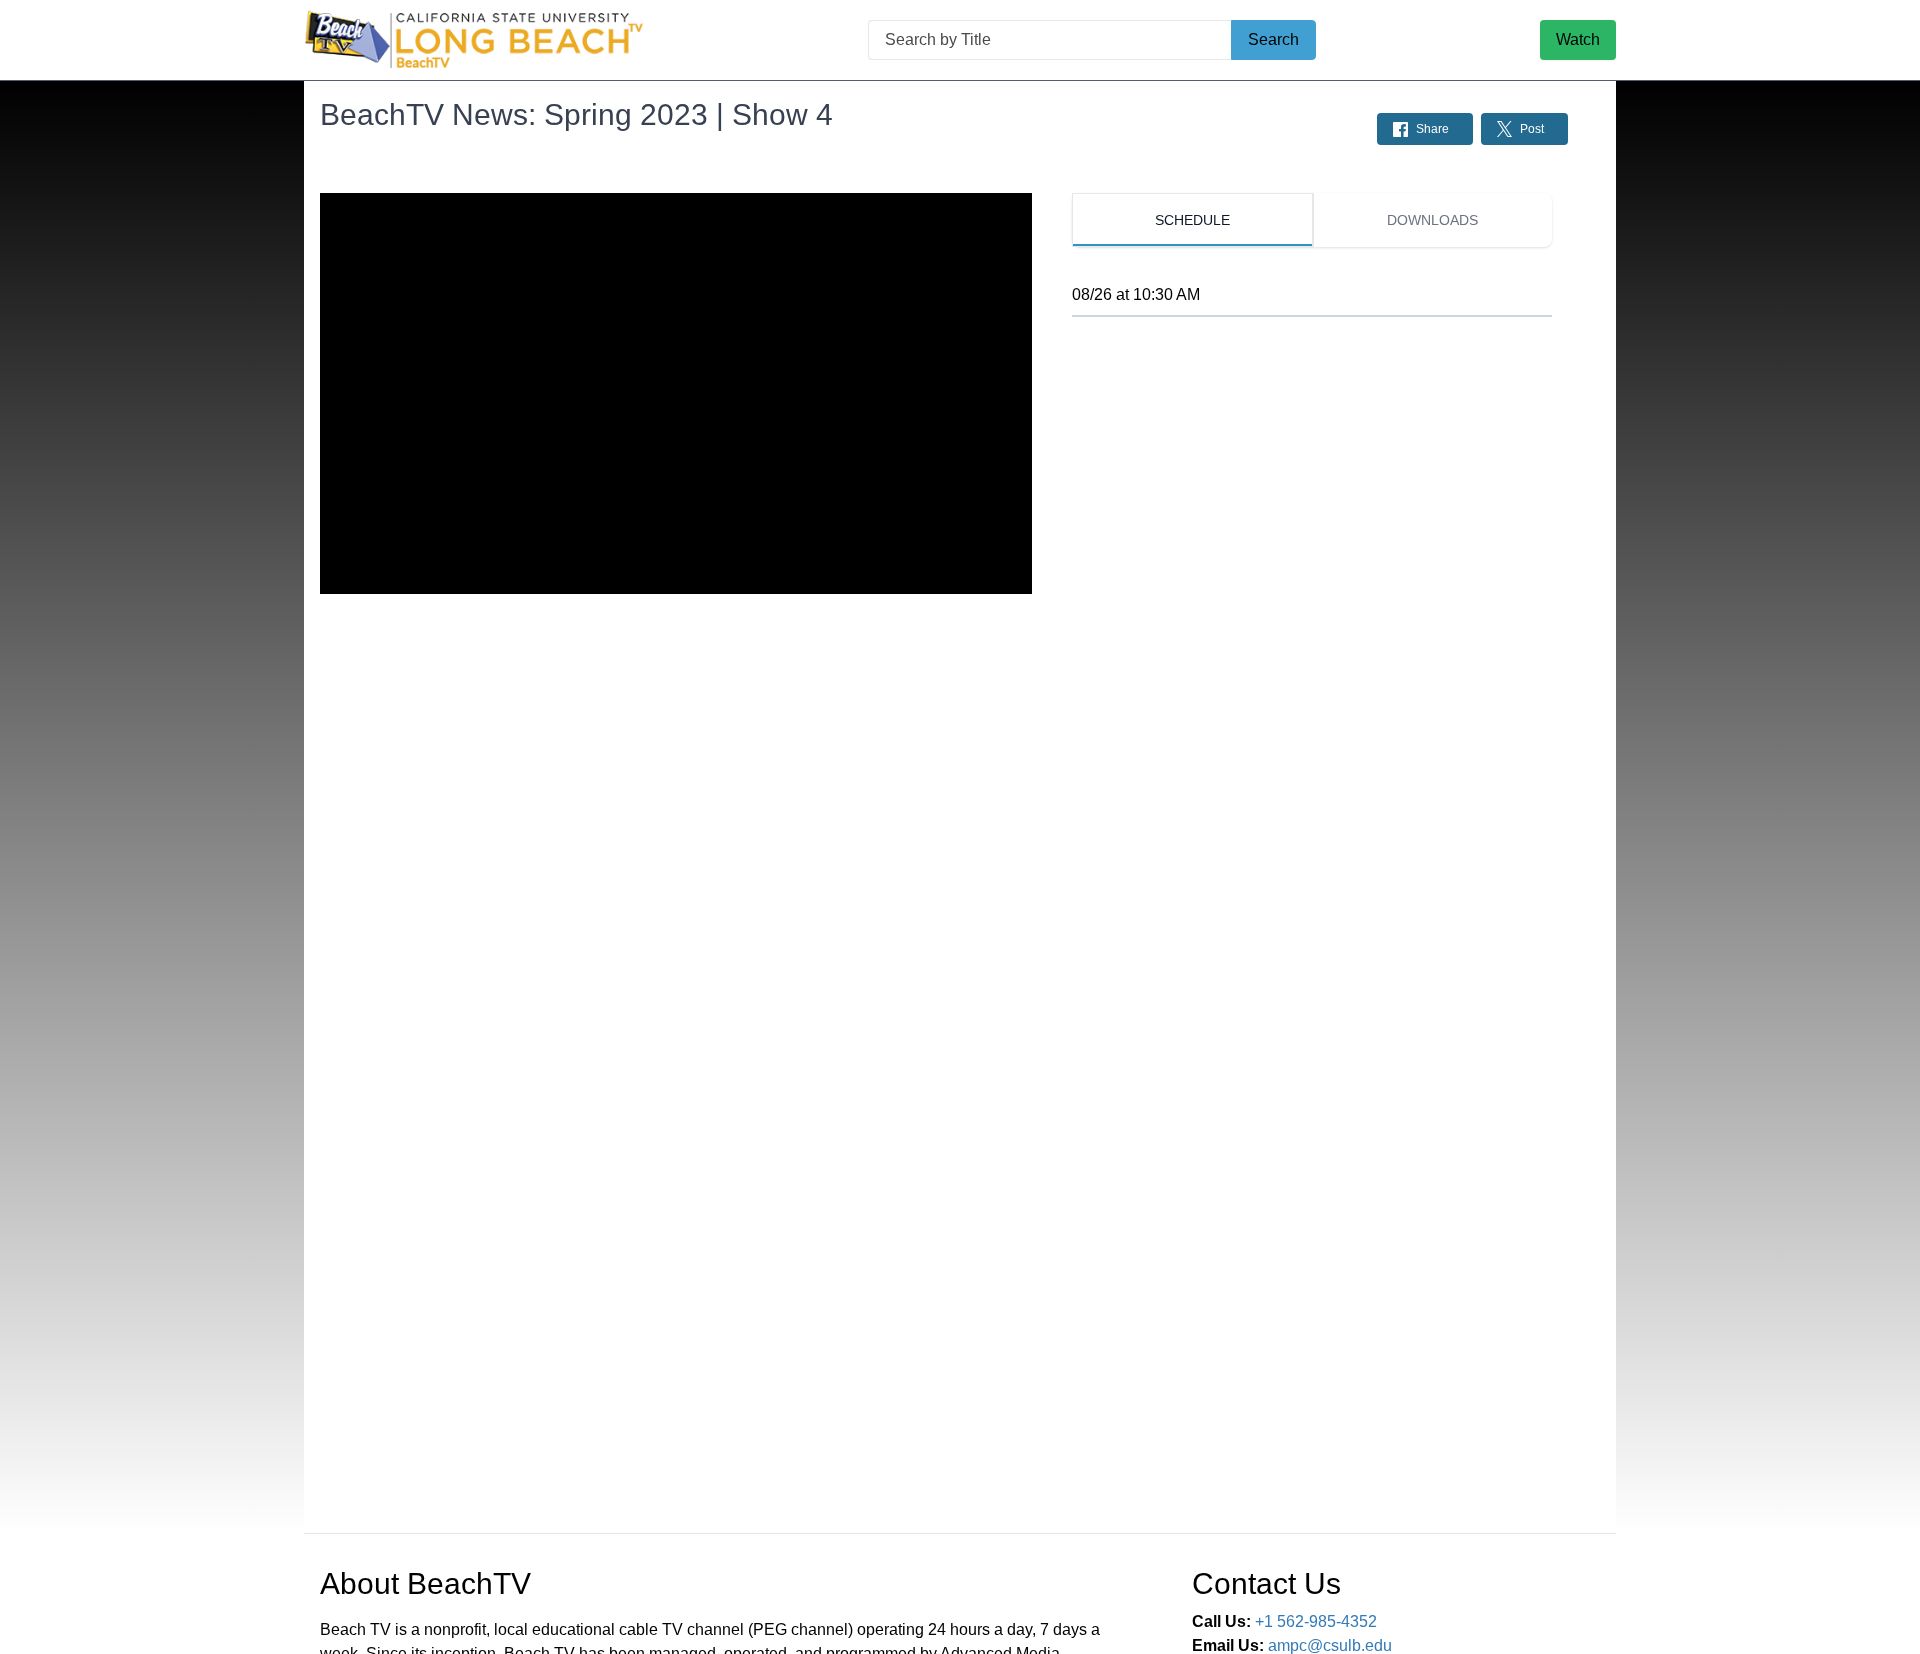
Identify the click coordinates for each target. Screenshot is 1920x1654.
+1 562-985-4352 (1316, 1621)
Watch (1578, 39)
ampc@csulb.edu (1330, 1645)
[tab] (1192, 220)
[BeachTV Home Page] (474, 40)
